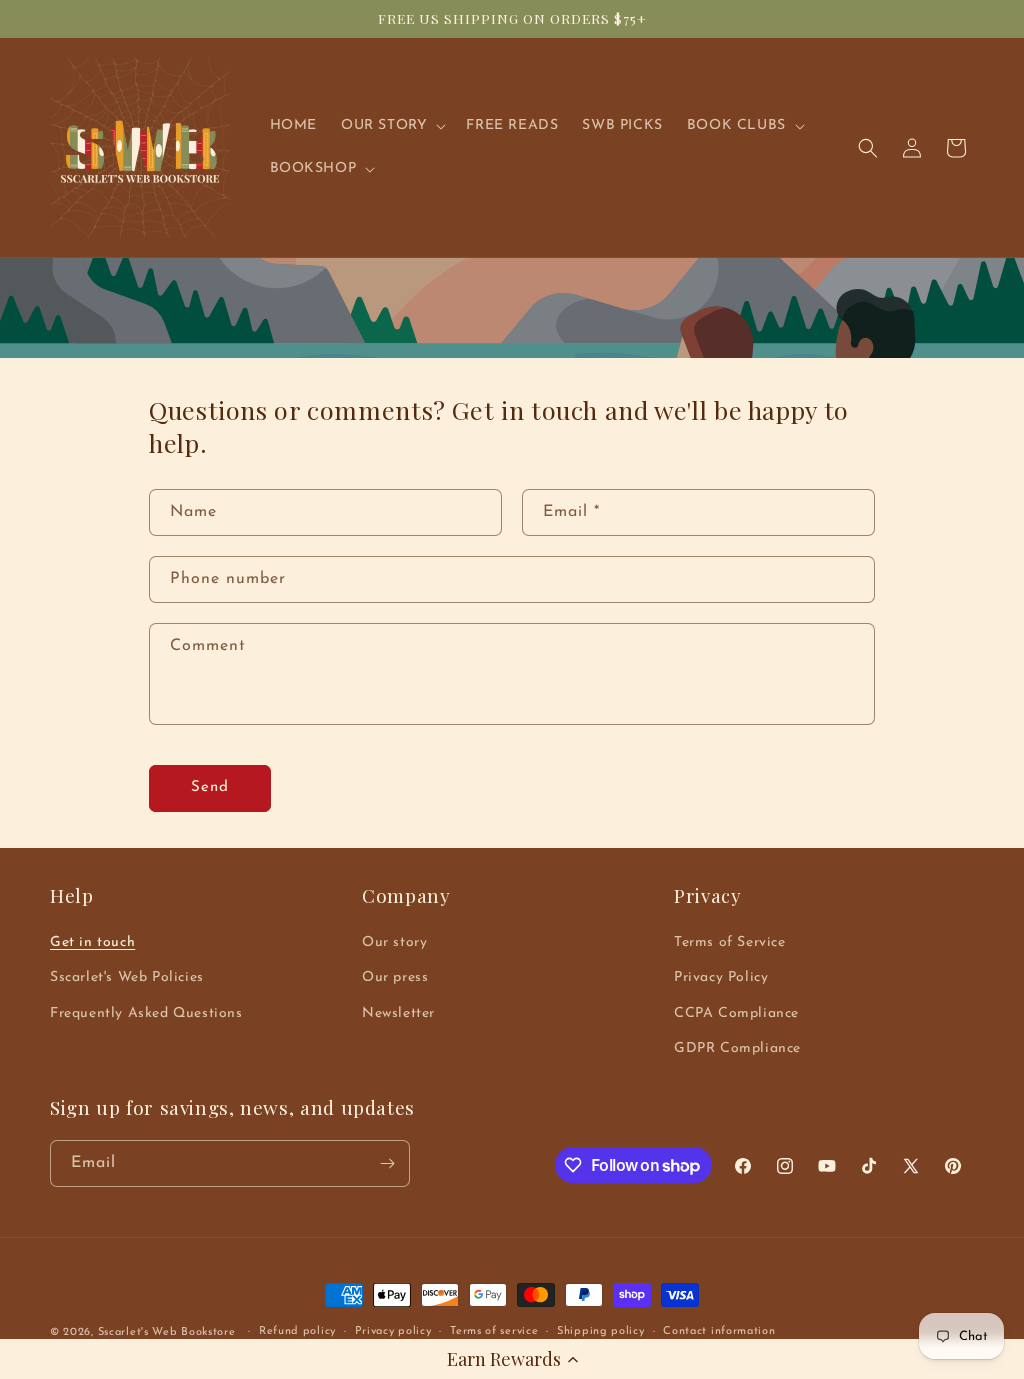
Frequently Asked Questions (146, 1013)
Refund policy (297, 1331)
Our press (395, 977)
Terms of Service (730, 942)
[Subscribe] (387, 1163)
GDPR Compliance (737, 1048)
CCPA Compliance (736, 1013)
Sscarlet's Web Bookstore (167, 1332)
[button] (512, 1359)
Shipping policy (601, 1331)
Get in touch (92, 942)
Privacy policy (393, 1331)
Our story (394, 942)
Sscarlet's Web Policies (127, 977)
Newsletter (398, 1013)
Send (210, 787)
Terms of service (494, 1331)
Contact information (719, 1331)
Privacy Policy (721, 977)
